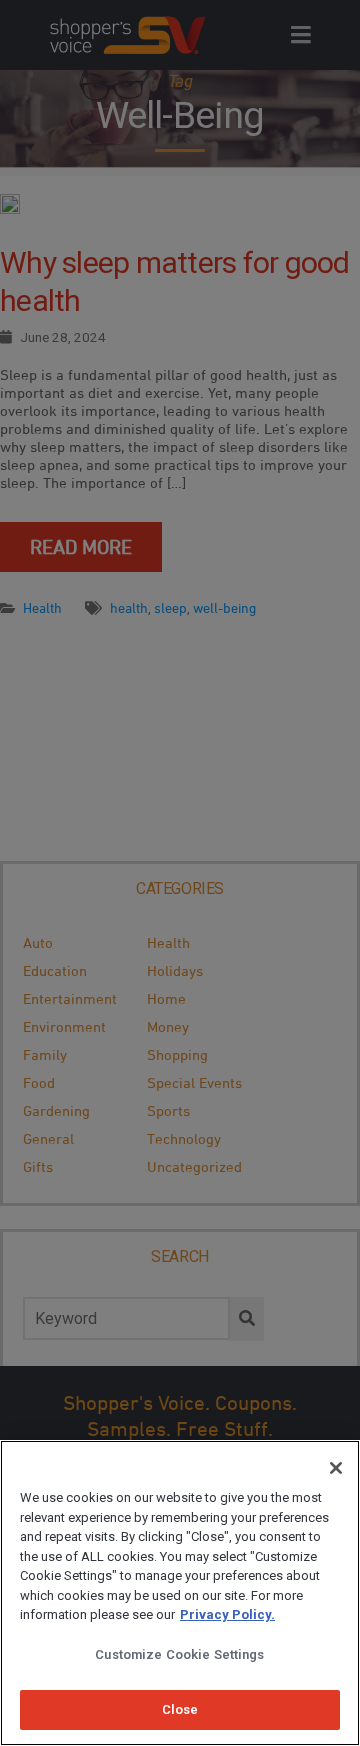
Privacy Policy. (227, 1614)
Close (180, 1709)
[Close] (336, 1468)
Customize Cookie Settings (179, 1654)
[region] (180, 1593)
